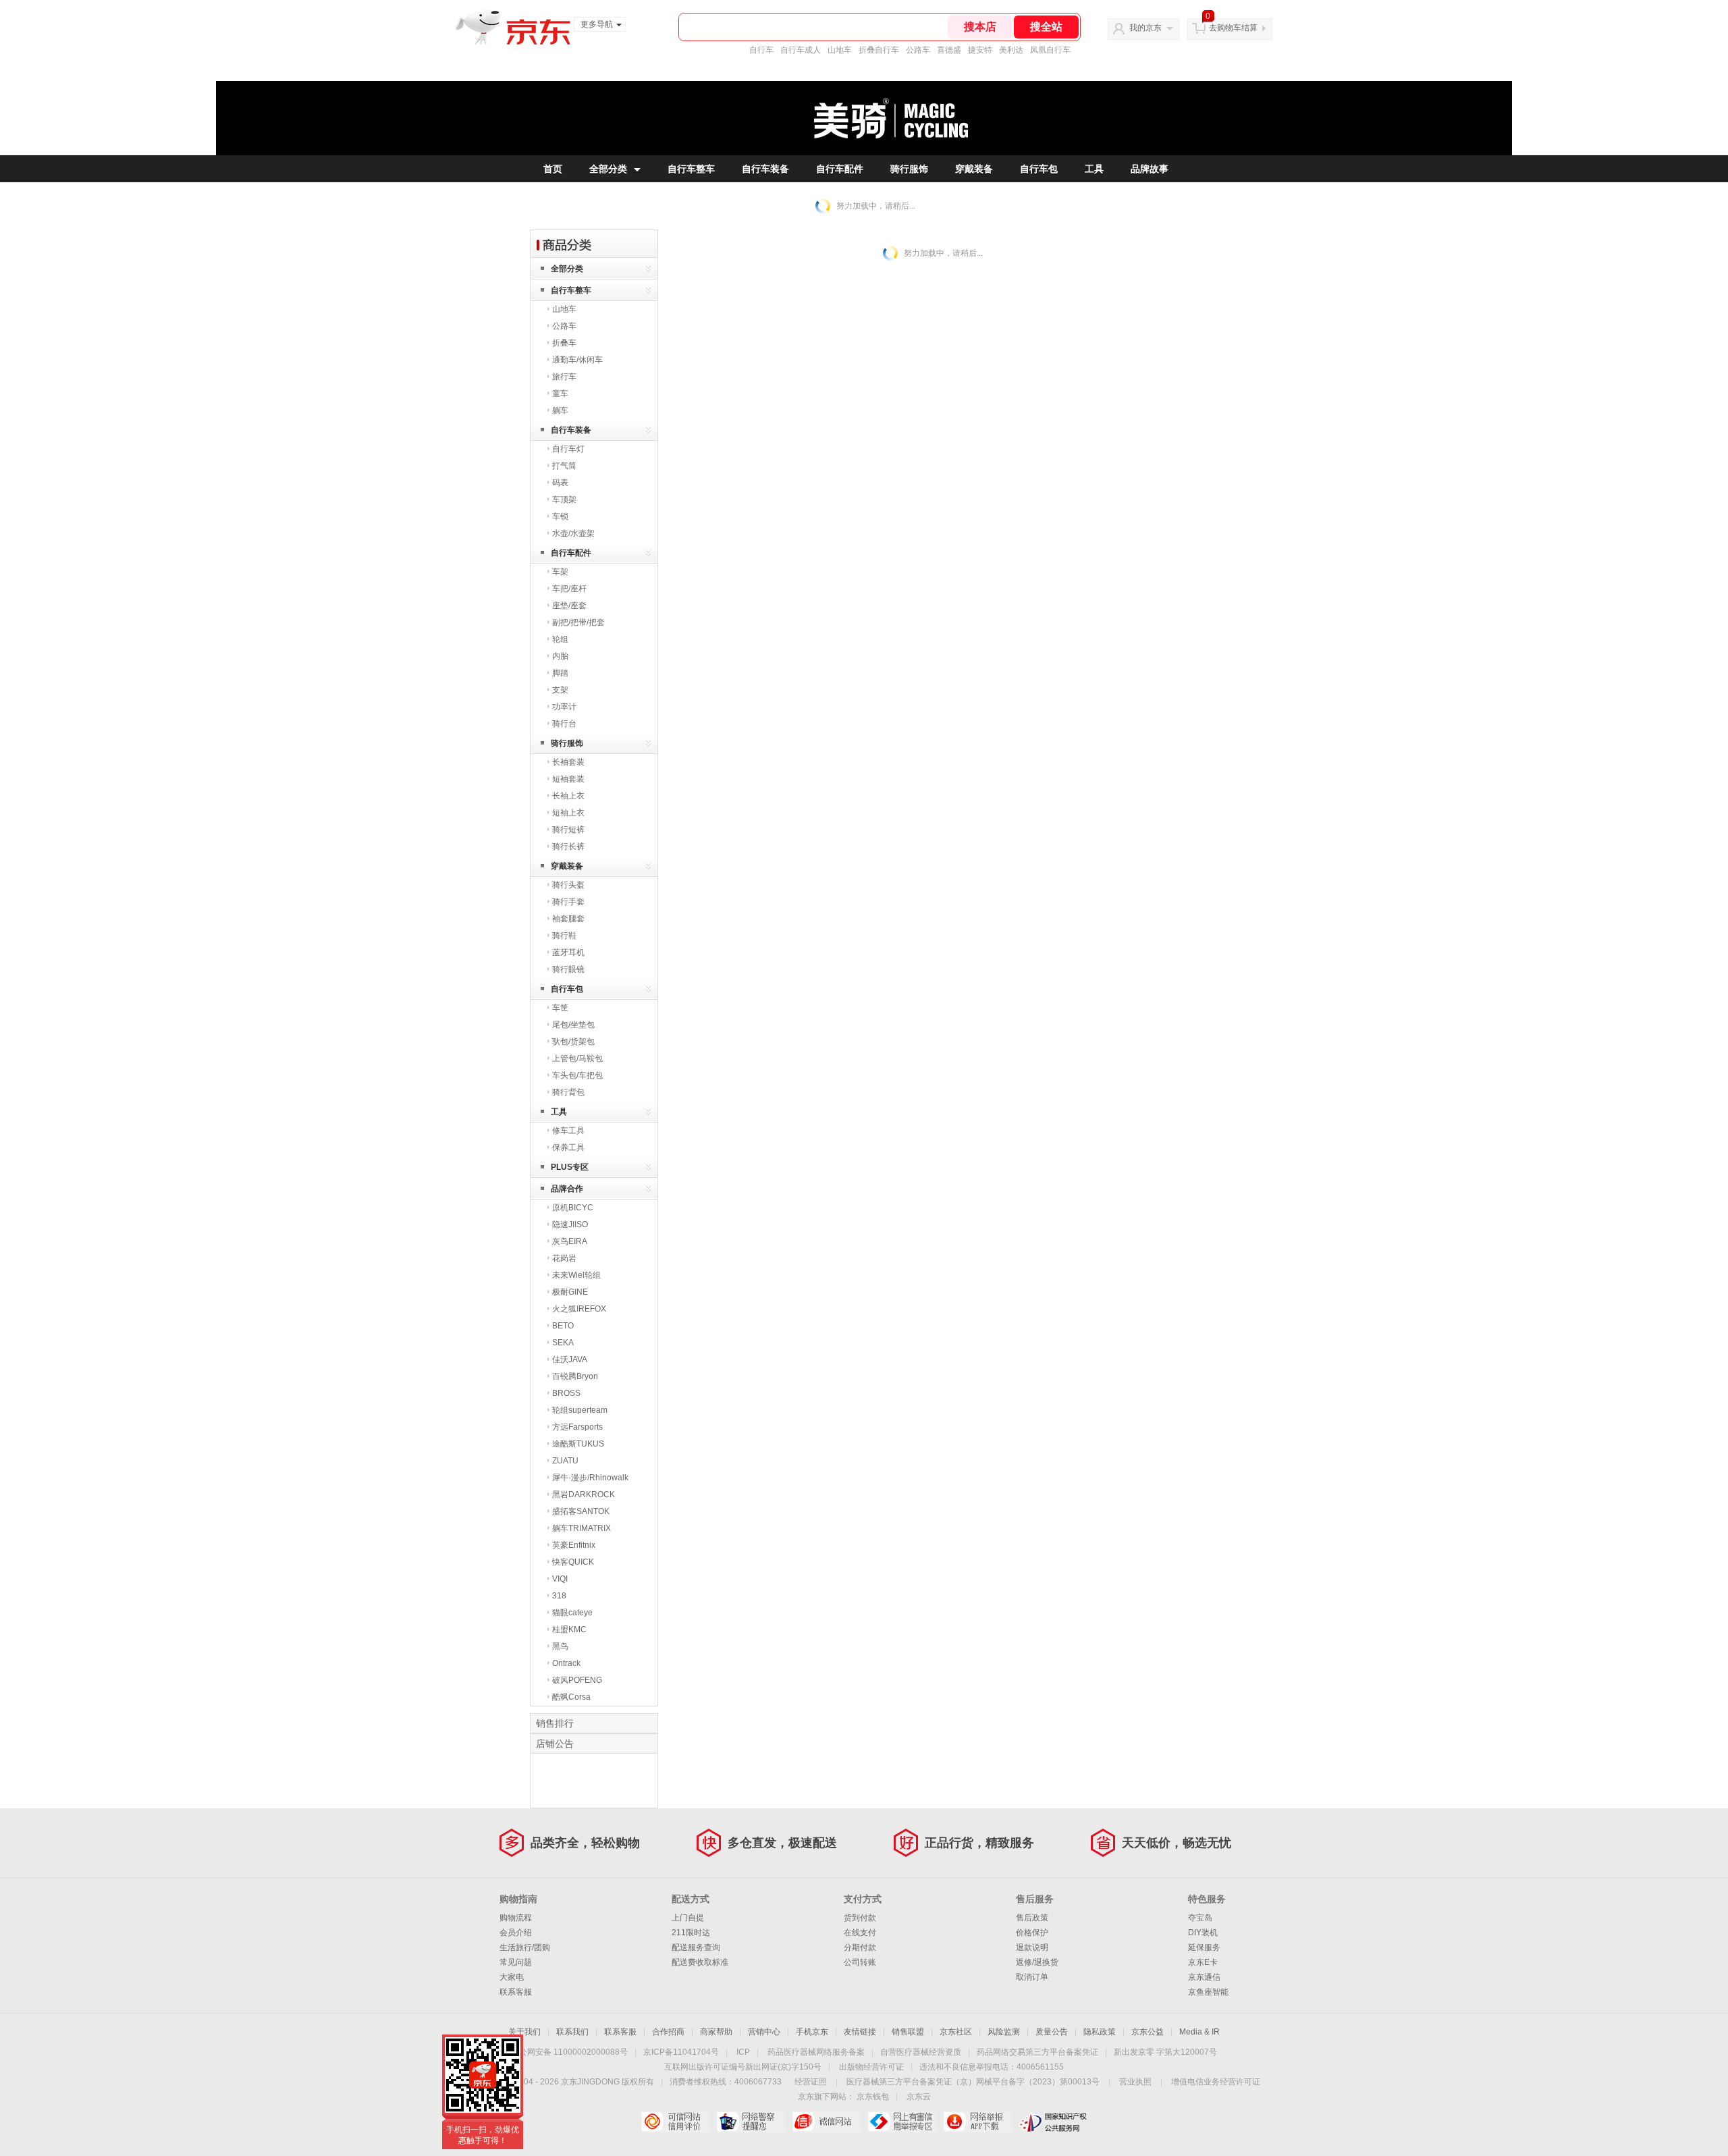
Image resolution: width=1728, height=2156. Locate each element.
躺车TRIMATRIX (582, 1528)
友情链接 (860, 2032)
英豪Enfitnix (574, 1545)
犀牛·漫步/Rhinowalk (590, 1478)
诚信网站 (827, 2122)
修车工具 (568, 1131)
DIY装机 (1203, 1933)
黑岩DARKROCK (584, 1494)
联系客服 (516, 1992)
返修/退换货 (1037, 1962)
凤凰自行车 (1050, 50)
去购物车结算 (1233, 28)
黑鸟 (560, 1646)
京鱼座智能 (1208, 1992)
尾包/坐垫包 (573, 1025)
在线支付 (860, 1933)
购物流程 (516, 1918)
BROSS (566, 1393)
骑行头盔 (568, 885)
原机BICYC (573, 1208)
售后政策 (1032, 1918)
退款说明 (1032, 1947)
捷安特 (980, 50)
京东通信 (1204, 1977)
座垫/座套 (569, 605)
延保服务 (1204, 1947)
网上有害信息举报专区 (902, 2122)
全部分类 (608, 169)
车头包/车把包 (577, 1075)
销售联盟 (908, 2032)
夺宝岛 (1200, 1918)
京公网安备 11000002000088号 (569, 2052)
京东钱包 (873, 2097)
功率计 (564, 707)
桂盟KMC (569, 1629)
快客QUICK (573, 1562)
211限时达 (691, 1933)
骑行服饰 (909, 169)
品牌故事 (1150, 169)
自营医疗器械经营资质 (921, 2052)
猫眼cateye (572, 1613)
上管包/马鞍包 (577, 1058)
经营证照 (811, 2082)
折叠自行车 (879, 50)
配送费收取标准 (700, 1962)
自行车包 (1039, 169)
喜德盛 (949, 50)
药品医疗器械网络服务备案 (816, 2052)
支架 (560, 690)
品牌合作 (567, 1189)
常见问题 (516, 1962)
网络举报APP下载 (978, 2122)
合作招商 (668, 2032)
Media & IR (1199, 2032)
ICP (743, 2052)
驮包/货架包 (573, 1042)
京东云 (919, 2097)
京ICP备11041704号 (681, 2052)
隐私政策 (1100, 2032)
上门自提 (688, 1918)
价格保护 (1032, 1933)
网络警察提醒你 (751, 2122)
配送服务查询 (696, 1947)
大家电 (512, 1977)
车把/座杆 (569, 589)
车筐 (560, 1008)
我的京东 (1145, 28)
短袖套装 (568, 779)
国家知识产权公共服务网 (1053, 2122)
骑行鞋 (564, 936)
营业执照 (1135, 2082)
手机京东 (812, 2032)
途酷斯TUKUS (578, 1444)
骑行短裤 (568, 830)
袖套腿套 (568, 919)
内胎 (560, 656)
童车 (560, 394)
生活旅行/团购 (525, 1947)
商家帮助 (716, 2032)
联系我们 (572, 2032)
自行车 (761, 50)
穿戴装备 (974, 169)
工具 (1094, 169)
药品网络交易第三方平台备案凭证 (1037, 2052)
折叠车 (564, 343)
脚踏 (560, 673)
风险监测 (1004, 2032)
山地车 (840, 50)
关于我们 (524, 2032)
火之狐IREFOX (579, 1309)
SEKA (563, 1343)
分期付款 (860, 1947)
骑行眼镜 (568, 969)
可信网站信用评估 (675, 2122)
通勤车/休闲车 (577, 360)
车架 (560, 572)
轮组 (560, 639)
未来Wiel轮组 (576, 1275)
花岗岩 (564, 1258)
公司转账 (860, 1962)
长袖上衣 (568, 796)
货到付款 (860, 1918)
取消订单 (1032, 1977)
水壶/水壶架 (573, 533)
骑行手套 (568, 902)
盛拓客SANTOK (581, 1511)
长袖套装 (568, 762)
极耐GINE (570, 1292)
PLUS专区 (570, 1167)
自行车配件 (840, 169)
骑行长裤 (568, 846)
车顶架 (564, 500)
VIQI (560, 1579)
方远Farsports (577, 1427)
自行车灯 (568, 449)
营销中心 (764, 2032)
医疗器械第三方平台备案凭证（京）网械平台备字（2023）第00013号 (973, 2082)
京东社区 (956, 2032)
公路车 (918, 50)
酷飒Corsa (571, 1697)
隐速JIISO (570, 1224)
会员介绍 (516, 1933)
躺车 (560, 410)
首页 (553, 169)
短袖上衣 (568, 813)
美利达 (1011, 50)
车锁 (560, 516)
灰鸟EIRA (570, 1241)
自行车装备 (765, 169)
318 (559, 1596)
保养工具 (568, 1148)
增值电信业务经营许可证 (1216, 2082)
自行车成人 (801, 50)
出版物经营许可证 (871, 2067)
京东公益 (1147, 2032)
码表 (560, 483)
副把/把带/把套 (578, 622)
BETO (563, 1326)
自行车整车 (691, 169)
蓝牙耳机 (568, 952)
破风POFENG (577, 1680)
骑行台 (564, 724)
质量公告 (1052, 2032)
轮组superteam (580, 1410)
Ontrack (566, 1663)
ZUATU (565, 1461)
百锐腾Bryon (575, 1376)
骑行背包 (568, 1092)
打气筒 (564, 466)
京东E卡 (1203, 1962)
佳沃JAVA (570, 1359)
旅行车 (564, 377)
